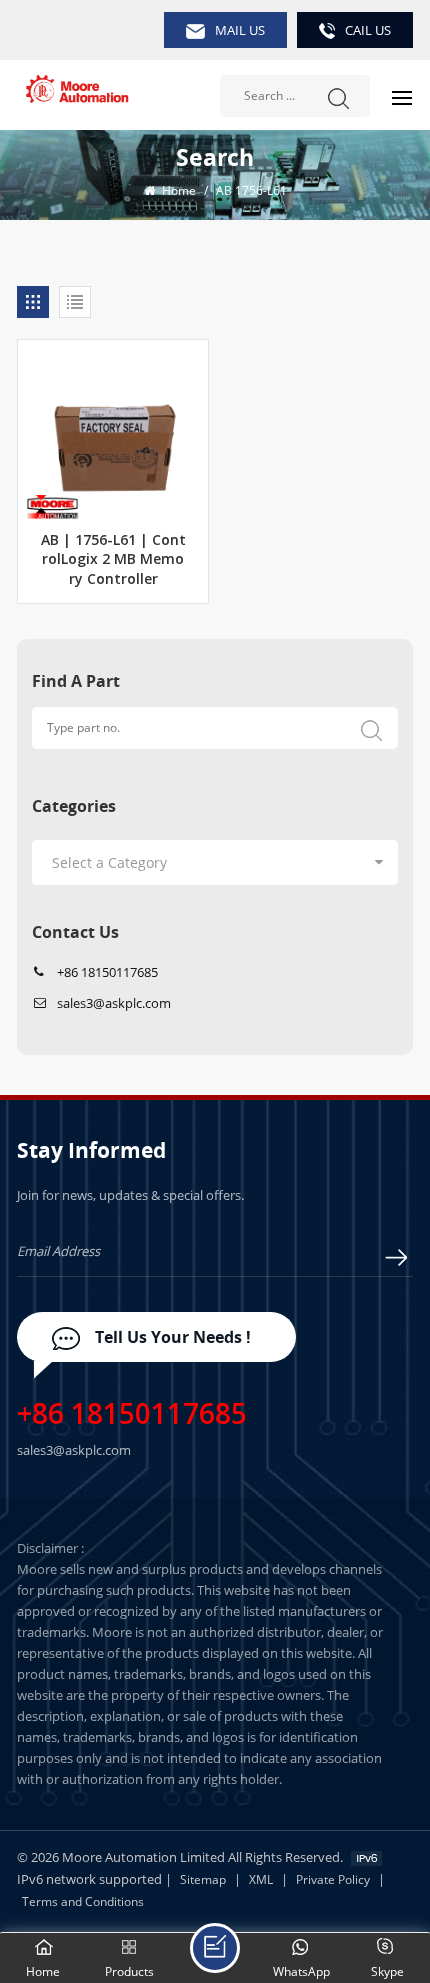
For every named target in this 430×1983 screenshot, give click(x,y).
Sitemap (203, 1879)
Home (177, 190)
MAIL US (240, 30)
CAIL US (368, 30)
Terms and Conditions (83, 1901)
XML (261, 1879)
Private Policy (333, 1879)
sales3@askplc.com (114, 1003)
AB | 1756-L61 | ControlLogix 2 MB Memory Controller (113, 560)
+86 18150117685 (107, 972)
